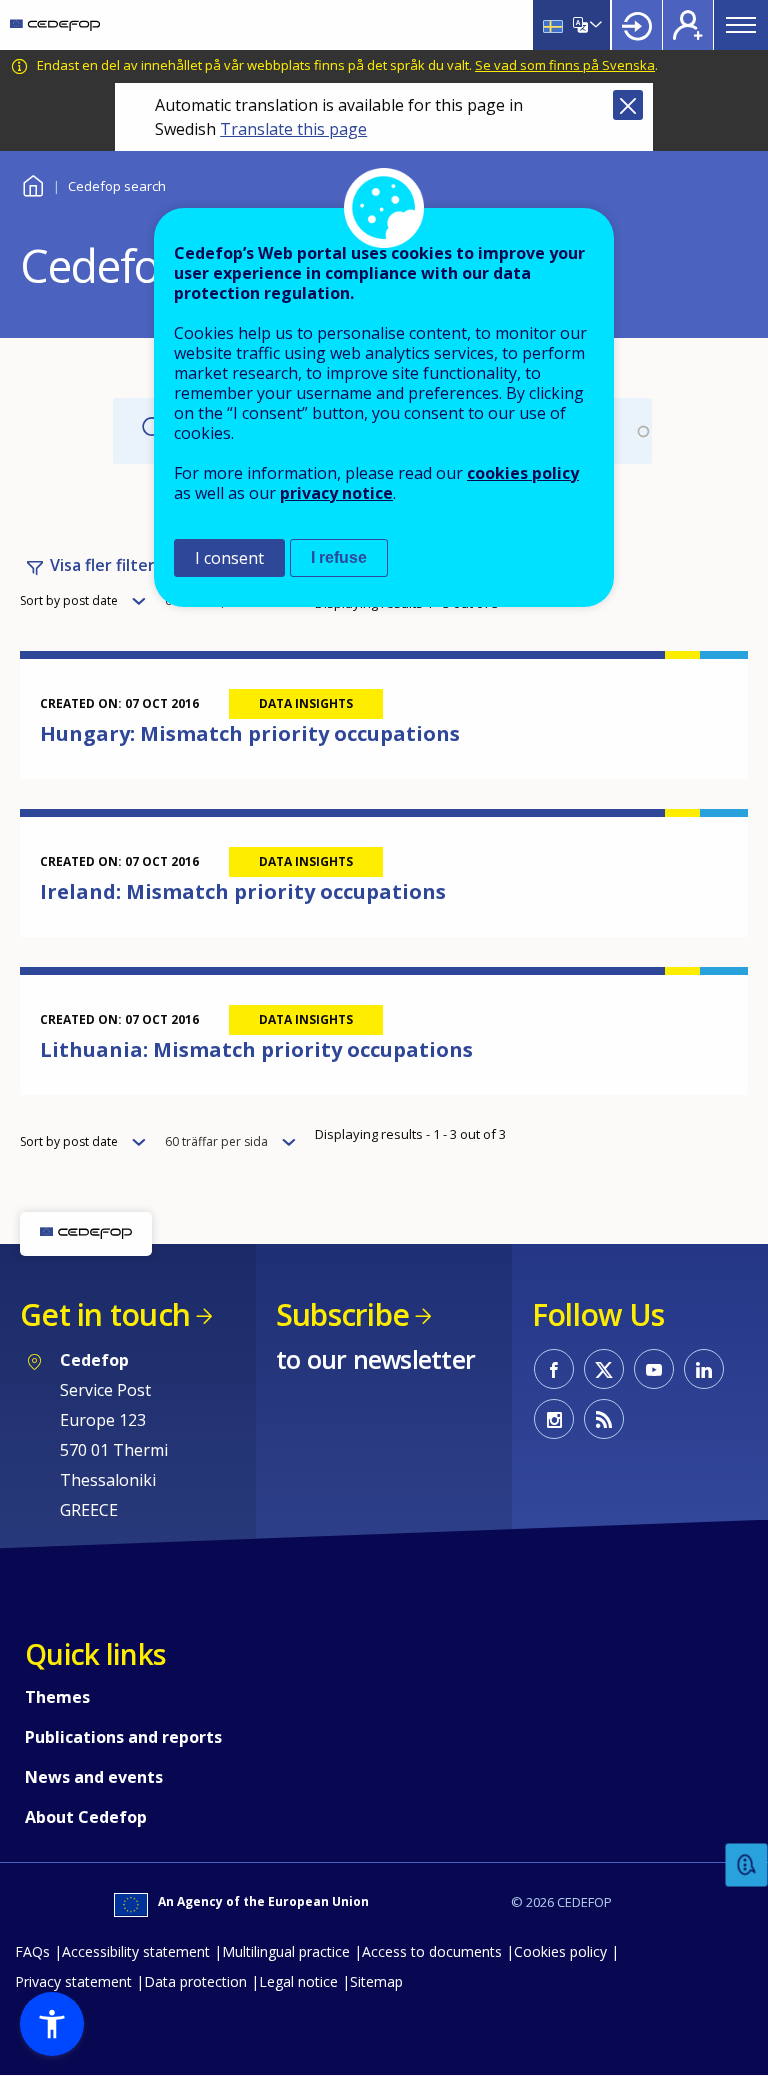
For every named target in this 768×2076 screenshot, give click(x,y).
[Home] (55, 25)
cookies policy (523, 473)
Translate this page (293, 129)
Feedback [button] (747, 1865)
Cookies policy (560, 1951)
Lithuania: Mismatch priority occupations (256, 1049)
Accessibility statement (136, 1951)
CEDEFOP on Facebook (554, 1369)
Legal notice (298, 1981)
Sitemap (376, 1981)
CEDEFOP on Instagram (554, 1419)
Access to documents (432, 1951)
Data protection (195, 1981)
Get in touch (105, 1314)
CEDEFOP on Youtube (654, 1369)
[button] (52, 2024)
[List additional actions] (594, 25)
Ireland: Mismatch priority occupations (243, 891)
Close (628, 105)
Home (32, 183)
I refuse (339, 557)
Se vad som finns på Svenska (565, 65)
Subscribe (342, 1314)
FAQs (32, 1951)
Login (637, 25)
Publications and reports (123, 1737)
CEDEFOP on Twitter (604, 1369)
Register (688, 25)
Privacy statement (73, 1981)
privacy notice (336, 493)
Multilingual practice (286, 1951)
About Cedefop (86, 1817)
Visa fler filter (102, 565)
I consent (229, 558)
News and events (94, 1777)
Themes (57, 1697)
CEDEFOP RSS (604, 1419)
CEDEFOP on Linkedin (704, 1369)
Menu (741, 25)
